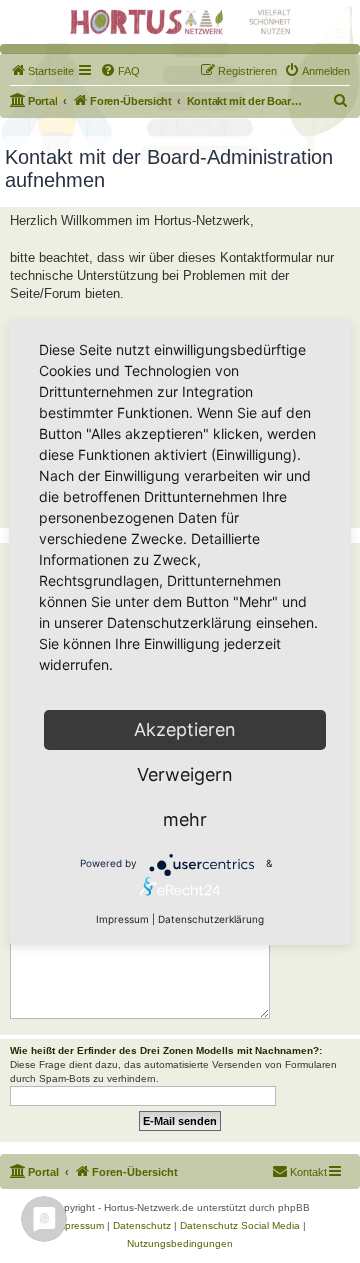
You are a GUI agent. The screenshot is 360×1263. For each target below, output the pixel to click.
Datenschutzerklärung (211, 919)
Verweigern (185, 774)
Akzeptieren (185, 729)
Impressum (122, 919)
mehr (185, 819)
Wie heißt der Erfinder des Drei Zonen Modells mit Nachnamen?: (166, 1050)
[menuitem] (42, 71)
